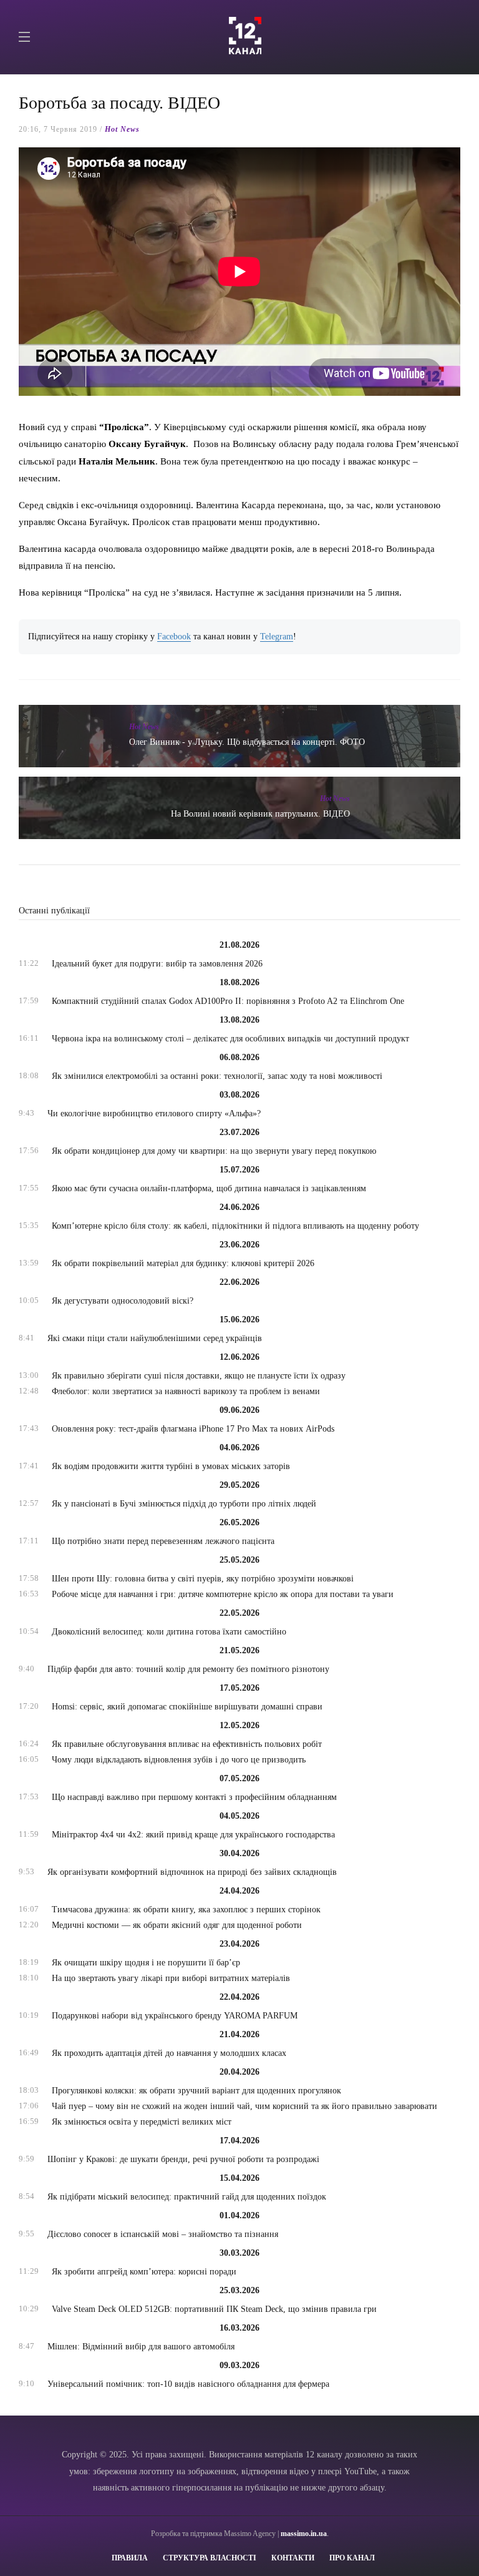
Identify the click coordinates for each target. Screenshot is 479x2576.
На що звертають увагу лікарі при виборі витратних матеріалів (171, 1978)
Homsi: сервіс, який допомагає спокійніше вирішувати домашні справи (187, 1707)
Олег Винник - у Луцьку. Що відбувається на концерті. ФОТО (247, 742)
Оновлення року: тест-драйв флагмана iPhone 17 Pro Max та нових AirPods (193, 1429)
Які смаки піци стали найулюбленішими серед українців (155, 1338)
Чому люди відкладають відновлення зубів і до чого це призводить (179, 1760)
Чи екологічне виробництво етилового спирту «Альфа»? (154, 1113)
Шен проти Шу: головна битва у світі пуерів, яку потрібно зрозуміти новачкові (203, 1579)
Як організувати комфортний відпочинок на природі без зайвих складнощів (192, 1872)
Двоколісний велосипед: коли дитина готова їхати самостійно (169, 1632)
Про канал (352, 2558)
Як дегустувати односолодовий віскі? (123, 1301)
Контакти (293, 2558)
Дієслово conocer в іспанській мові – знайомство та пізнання (163, 2234)
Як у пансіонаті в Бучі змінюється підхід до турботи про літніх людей (184, 1504)
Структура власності (210, 2558)
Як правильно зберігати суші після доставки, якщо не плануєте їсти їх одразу (199, 1376)
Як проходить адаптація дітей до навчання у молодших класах (169, 2053)
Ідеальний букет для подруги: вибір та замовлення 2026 (157, 964)
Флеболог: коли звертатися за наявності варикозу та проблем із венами (186, 1391)
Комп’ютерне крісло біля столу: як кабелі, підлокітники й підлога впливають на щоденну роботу (235, 1226)
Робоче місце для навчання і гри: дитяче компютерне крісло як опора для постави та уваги (223, 1594)
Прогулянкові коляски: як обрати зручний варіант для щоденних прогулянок (196, 2091)
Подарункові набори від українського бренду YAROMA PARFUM (175, 2016)
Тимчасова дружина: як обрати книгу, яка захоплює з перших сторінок (186, 1910)
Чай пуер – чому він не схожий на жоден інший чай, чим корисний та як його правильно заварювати (244, 2106)
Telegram (277, 637)
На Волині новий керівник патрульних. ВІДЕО (260, 814)
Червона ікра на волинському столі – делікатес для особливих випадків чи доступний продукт (230, 1039)
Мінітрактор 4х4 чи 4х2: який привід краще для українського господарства (193, 1835)
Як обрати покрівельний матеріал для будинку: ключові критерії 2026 (183, 1263)
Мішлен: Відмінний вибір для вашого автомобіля (141, 2347)
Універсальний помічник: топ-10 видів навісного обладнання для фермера (188, 2384)
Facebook (174, 637)
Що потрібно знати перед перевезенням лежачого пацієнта (163, 1541)
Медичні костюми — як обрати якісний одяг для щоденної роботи (177, 1925)
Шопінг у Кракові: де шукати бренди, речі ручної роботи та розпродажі (183, 2159)
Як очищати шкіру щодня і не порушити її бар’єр (146, 1963)
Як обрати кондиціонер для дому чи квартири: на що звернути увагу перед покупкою (214, 1151)
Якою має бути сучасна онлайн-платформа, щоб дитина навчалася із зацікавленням (209, 1188)
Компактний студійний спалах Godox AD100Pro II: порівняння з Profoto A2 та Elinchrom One (228, 1001)
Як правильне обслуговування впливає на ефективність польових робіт (187, 1744)
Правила (130, 2558)
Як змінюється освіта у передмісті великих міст (142, 2122)
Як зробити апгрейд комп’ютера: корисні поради (144, 2272)
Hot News (122, 129)
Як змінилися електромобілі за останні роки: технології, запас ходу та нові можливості (217, 1076)
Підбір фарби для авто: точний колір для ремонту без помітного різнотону (188, 1669)
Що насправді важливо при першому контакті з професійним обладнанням (194, 1797)
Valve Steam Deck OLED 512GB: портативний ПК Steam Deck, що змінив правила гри (214, 2309)
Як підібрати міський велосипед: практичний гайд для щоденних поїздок (187, 2197)
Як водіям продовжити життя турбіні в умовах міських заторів (171, 1466)
